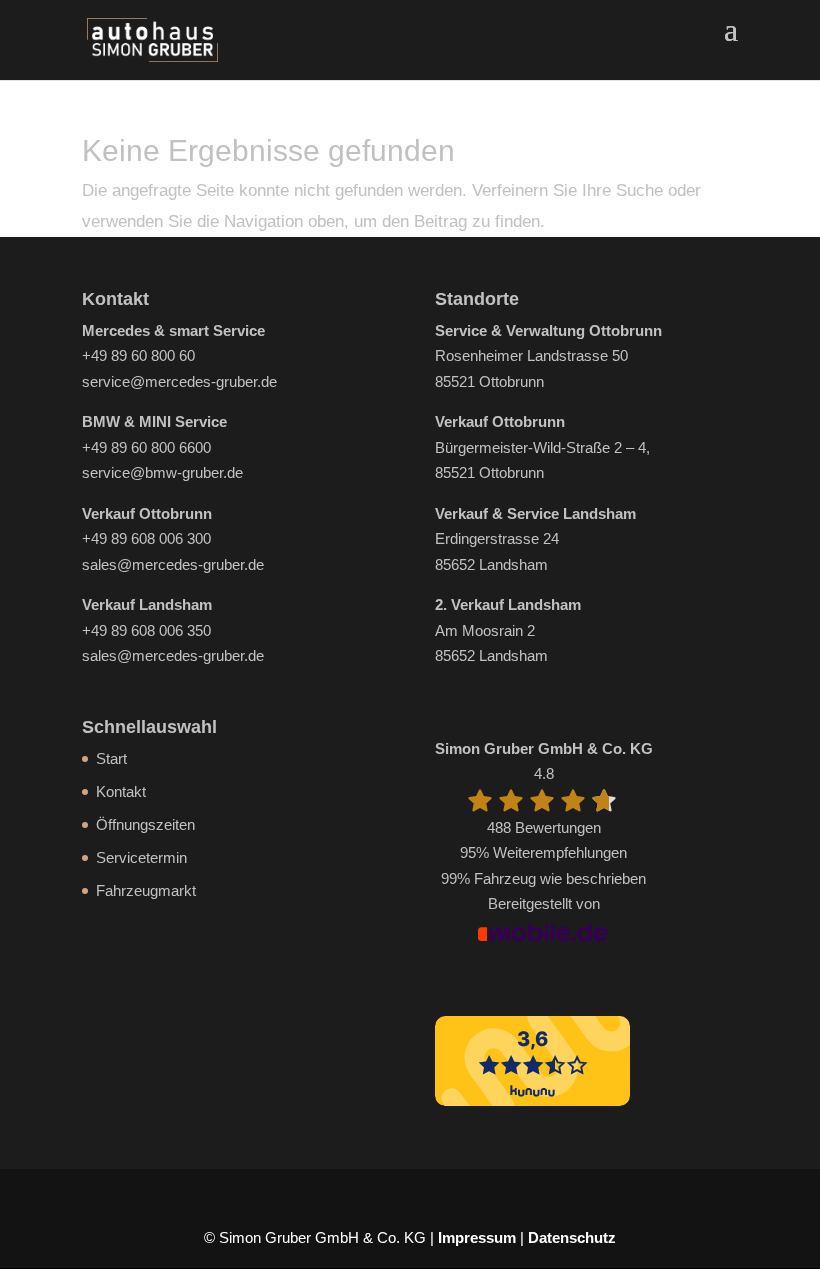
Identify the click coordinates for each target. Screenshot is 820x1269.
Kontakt (121, 791)
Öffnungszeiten (145, 824)
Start (111, 758)
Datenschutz (572, 1237)
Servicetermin (141, 857)
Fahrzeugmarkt (146, 890)
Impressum (477, 1237)
